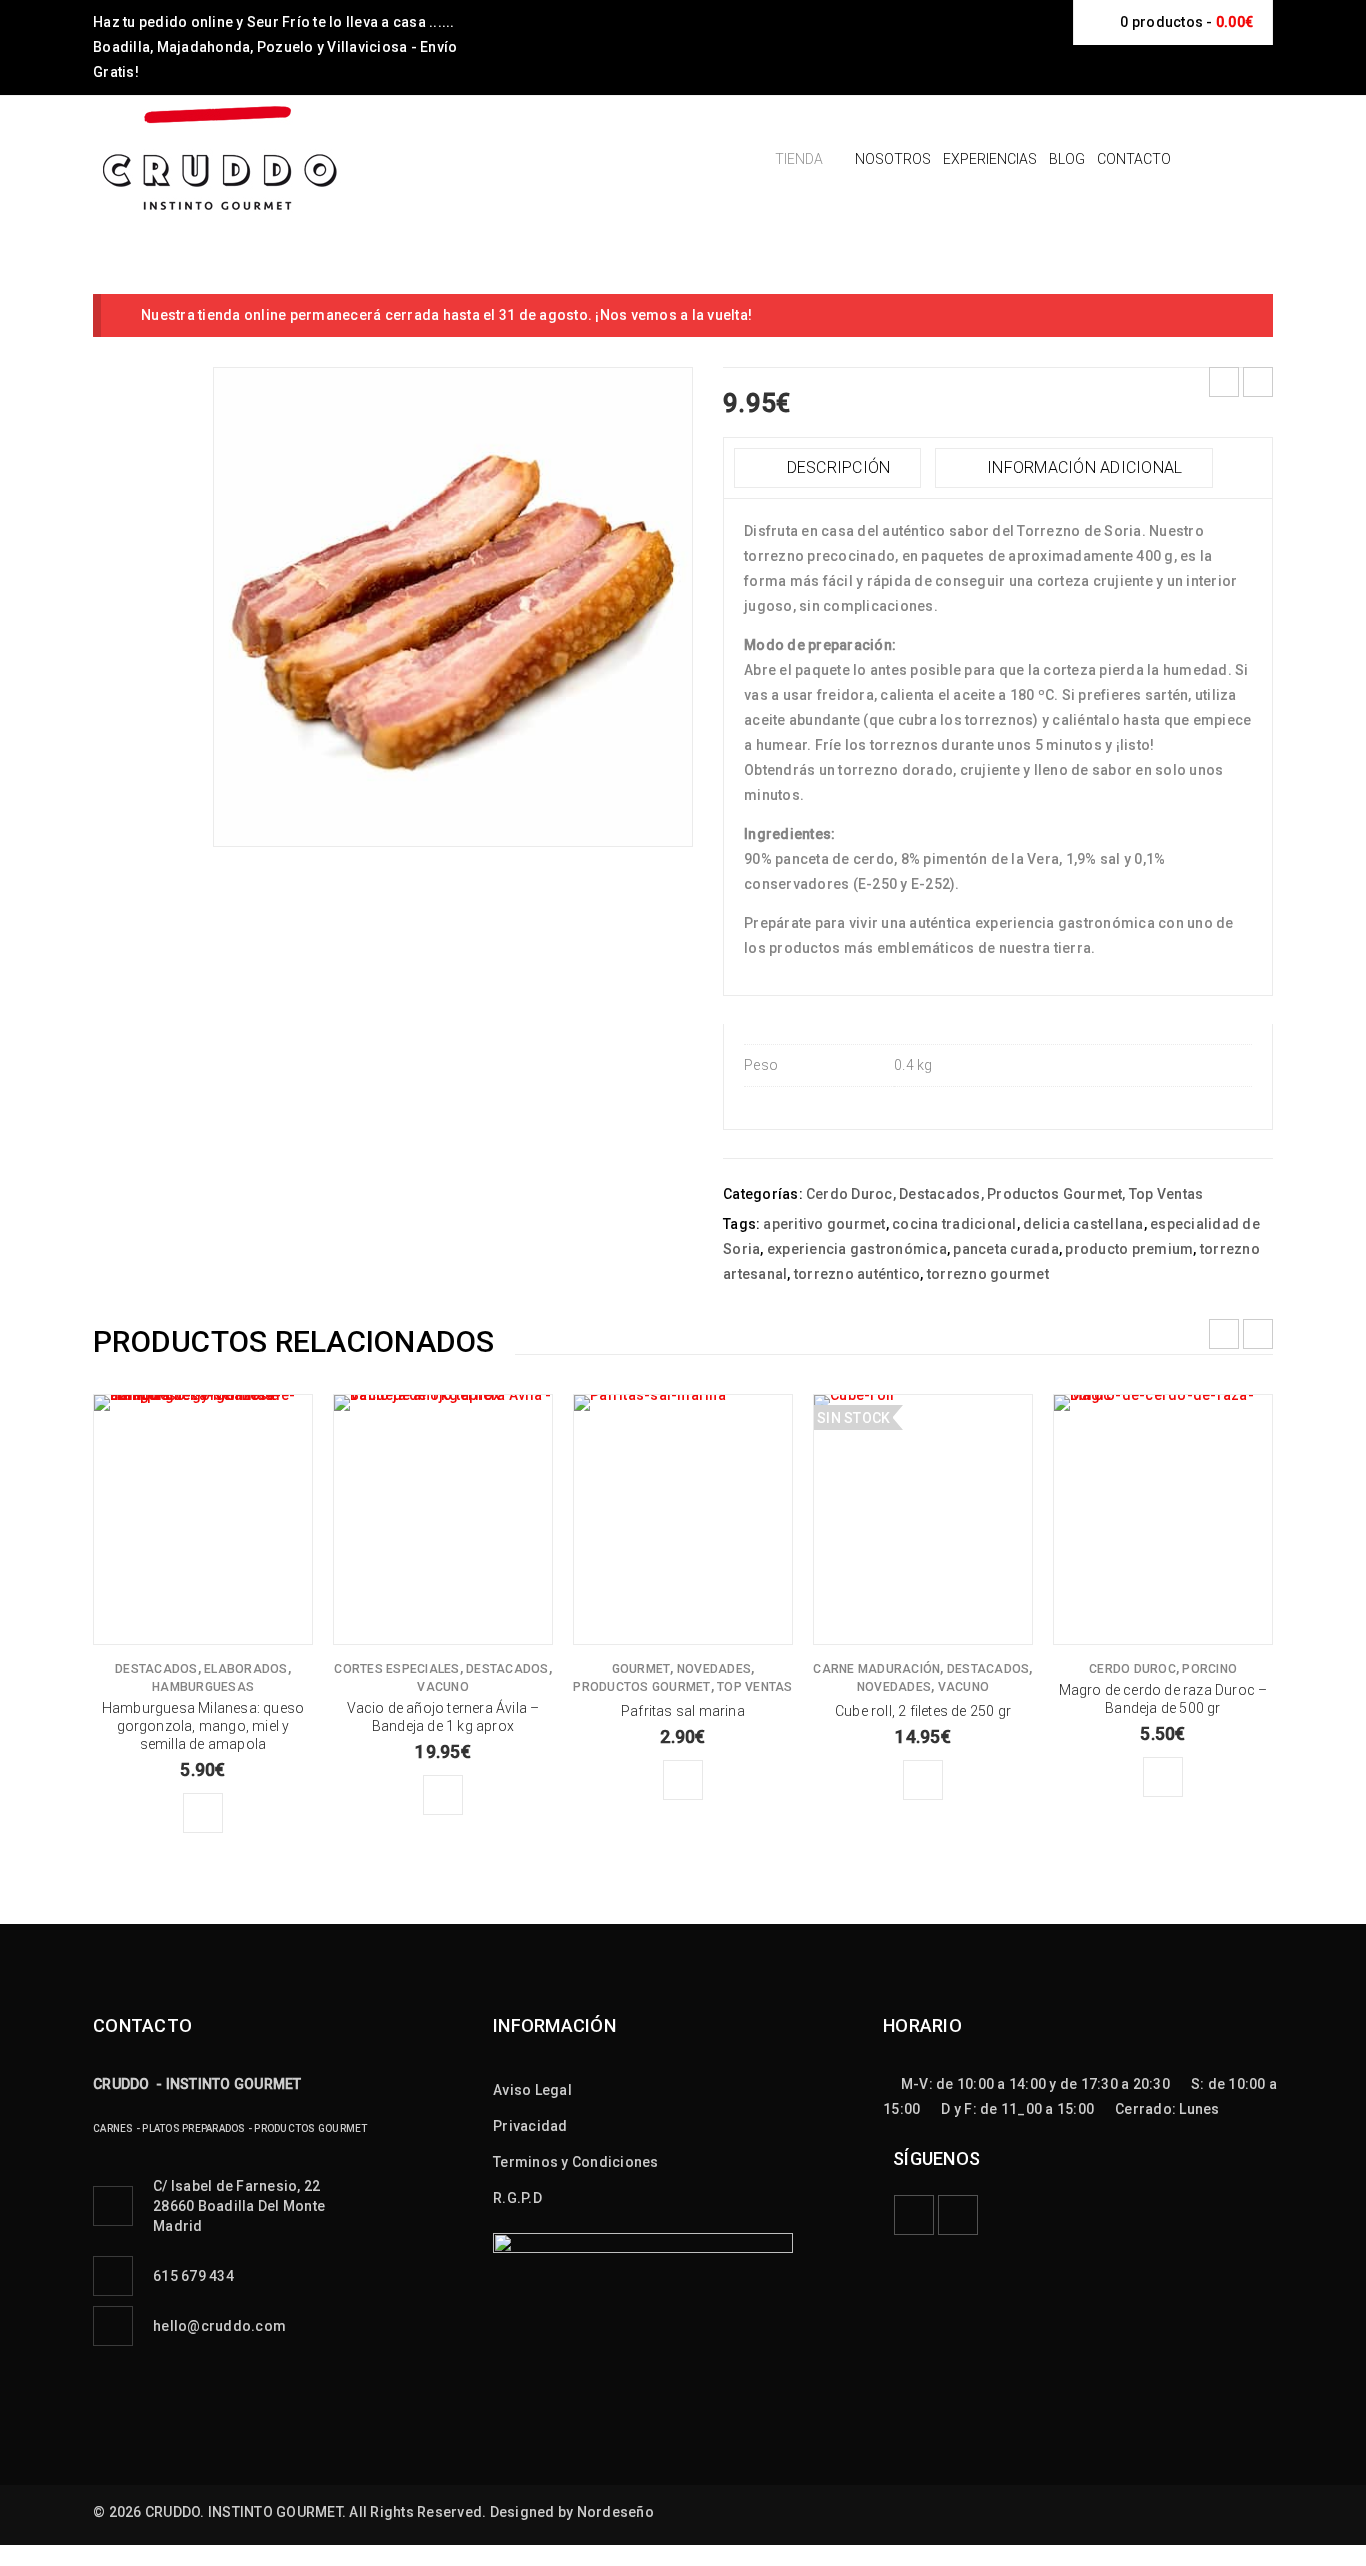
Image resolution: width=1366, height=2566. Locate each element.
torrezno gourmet (988, 1274)
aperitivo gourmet (824, 1224)
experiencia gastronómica (857, 1249)
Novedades (714, 1669)
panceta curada (1006, 1249)
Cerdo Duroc (849, 1194)
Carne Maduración (876, 1669)
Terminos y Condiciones (576, 2162)
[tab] (827, 468)
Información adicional (1083, 467)
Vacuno (443, 1687)
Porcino (1209, 1669)
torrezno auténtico (857, 1274)
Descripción (836, 467)
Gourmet (641, 1669)
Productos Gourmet (1054, 1194)
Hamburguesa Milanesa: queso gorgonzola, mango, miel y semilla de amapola (203, 1726)
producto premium (1129, 1249)
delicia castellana (1083, 1224)
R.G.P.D (517, 2198)
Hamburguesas (203, 1687)
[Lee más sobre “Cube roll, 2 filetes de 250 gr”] (923, 1780)
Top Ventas (1166, 1194)
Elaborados (246, 1669)
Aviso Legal (532, 2090)
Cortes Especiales (396, 1669)
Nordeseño (615, 2512)
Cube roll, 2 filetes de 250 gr (923, 1711)
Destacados (940, 1194)
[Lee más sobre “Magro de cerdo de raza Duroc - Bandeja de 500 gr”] (1163, 1777)
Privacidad (530, 2126)
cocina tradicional (954, 1224)
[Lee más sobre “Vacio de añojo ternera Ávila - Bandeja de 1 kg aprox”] (443, 1795)
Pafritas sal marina (683, 1711)
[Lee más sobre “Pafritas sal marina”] (683, 1780)
